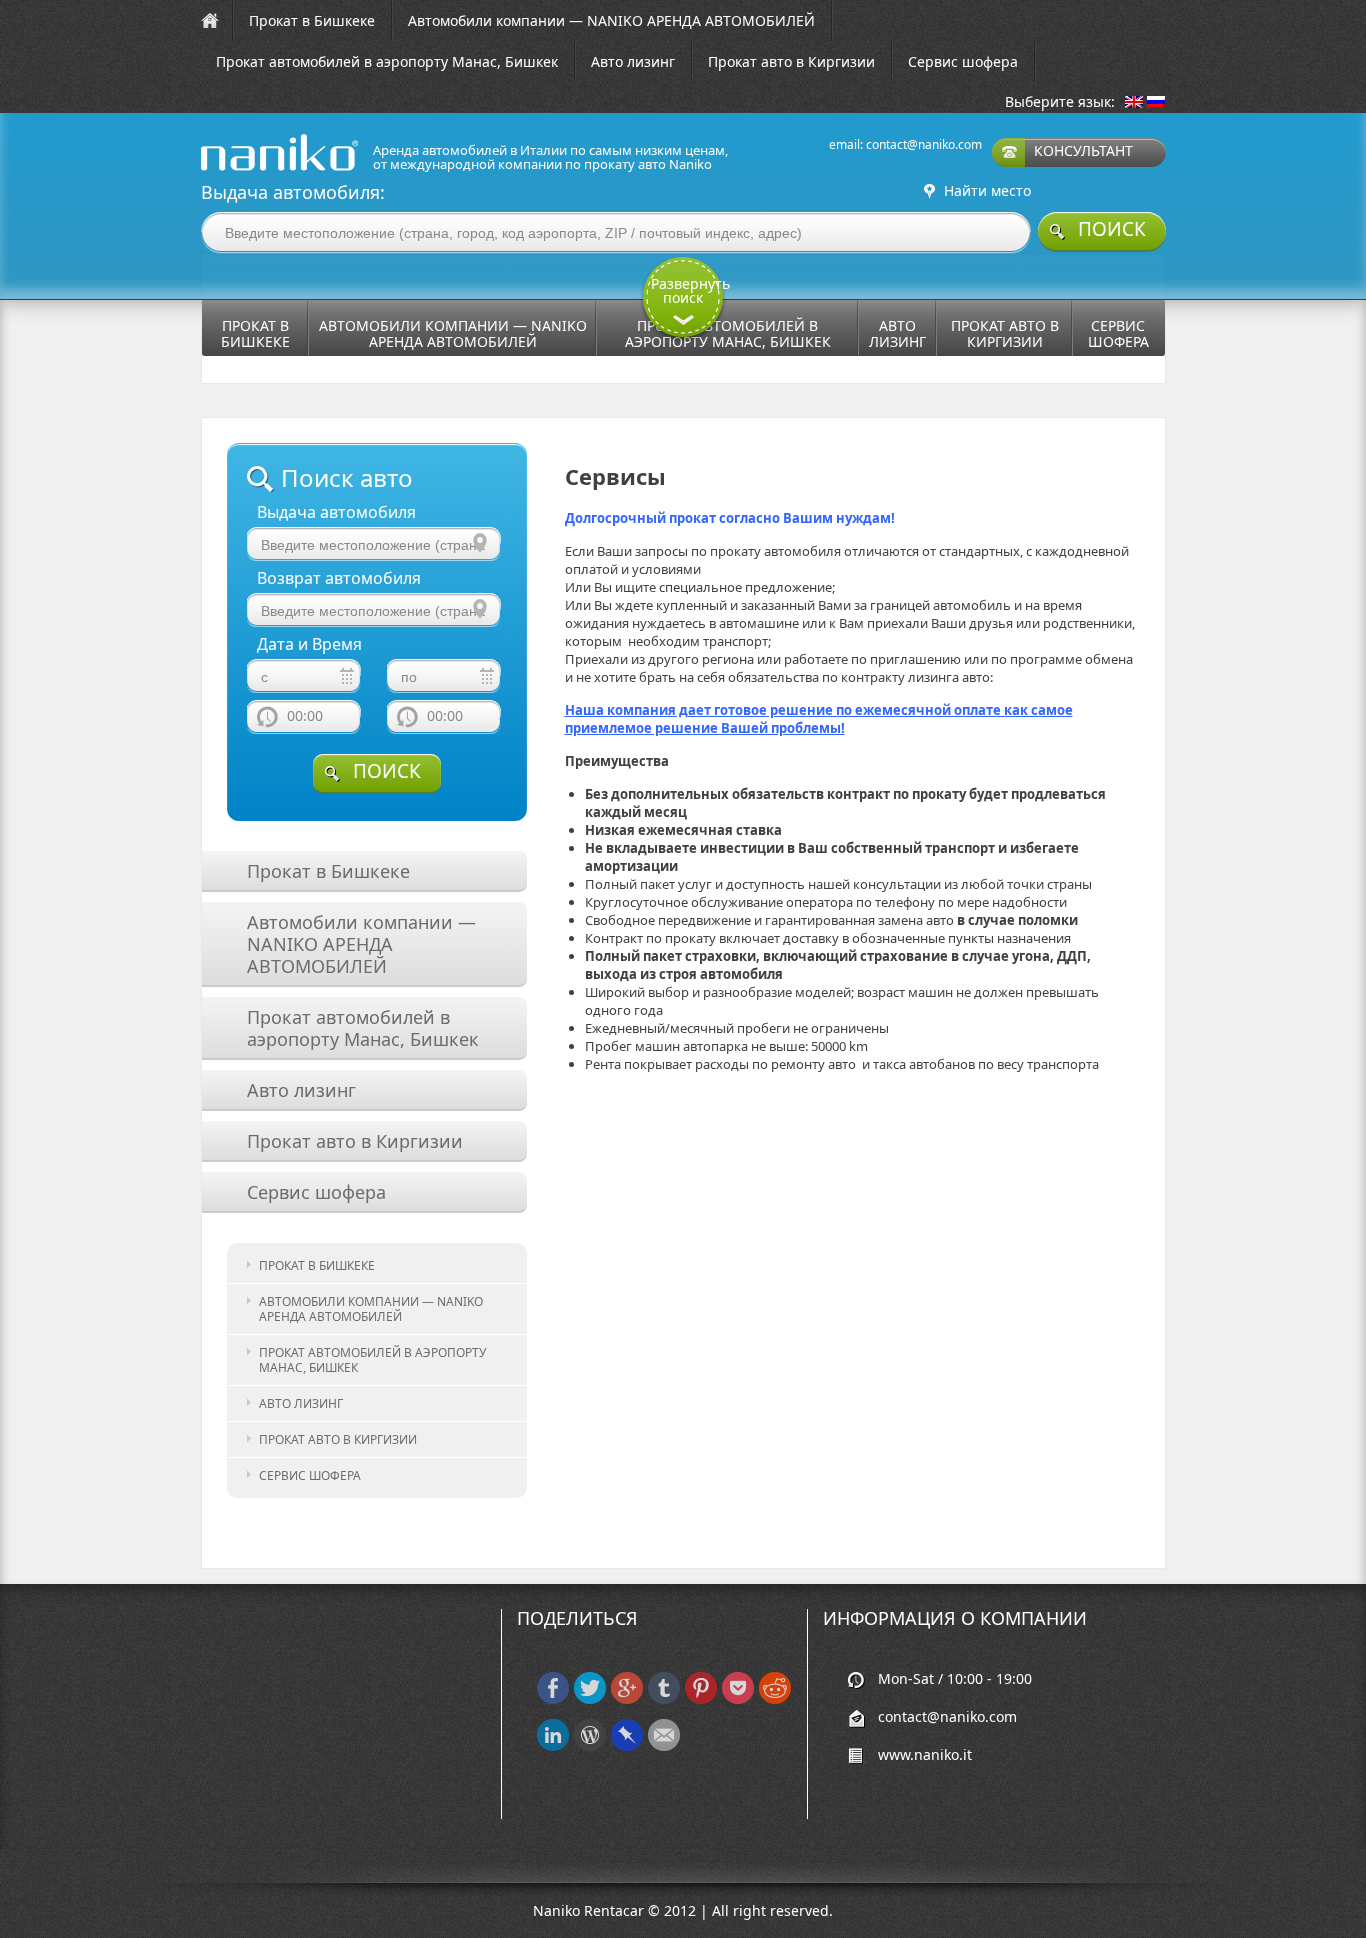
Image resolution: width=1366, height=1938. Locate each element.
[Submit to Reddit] (775, 1699)
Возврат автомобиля (339, 578)
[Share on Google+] (627, 1699)
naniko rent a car (248, 170)
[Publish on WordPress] (590, 1746)
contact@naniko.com (924, 144)
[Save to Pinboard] (627, 1746)
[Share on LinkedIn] (553, 1746)
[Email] (664, 1746)
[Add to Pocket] (738, 1699)
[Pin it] (701, 1699)
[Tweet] (590, 1699)
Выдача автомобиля (336, 512)
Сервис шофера (963, 61)
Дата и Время (309, 644)
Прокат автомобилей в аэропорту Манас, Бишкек (387, 61)
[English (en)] (1134, 103)
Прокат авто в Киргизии (791, 61)
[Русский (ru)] (1156, 103)
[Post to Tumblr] (664, 1699)
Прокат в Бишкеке (312, 20)
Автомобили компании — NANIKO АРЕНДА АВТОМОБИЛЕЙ (611, 20)
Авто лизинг (633, 61)
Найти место (987, 191)
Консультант (1083, 150)
